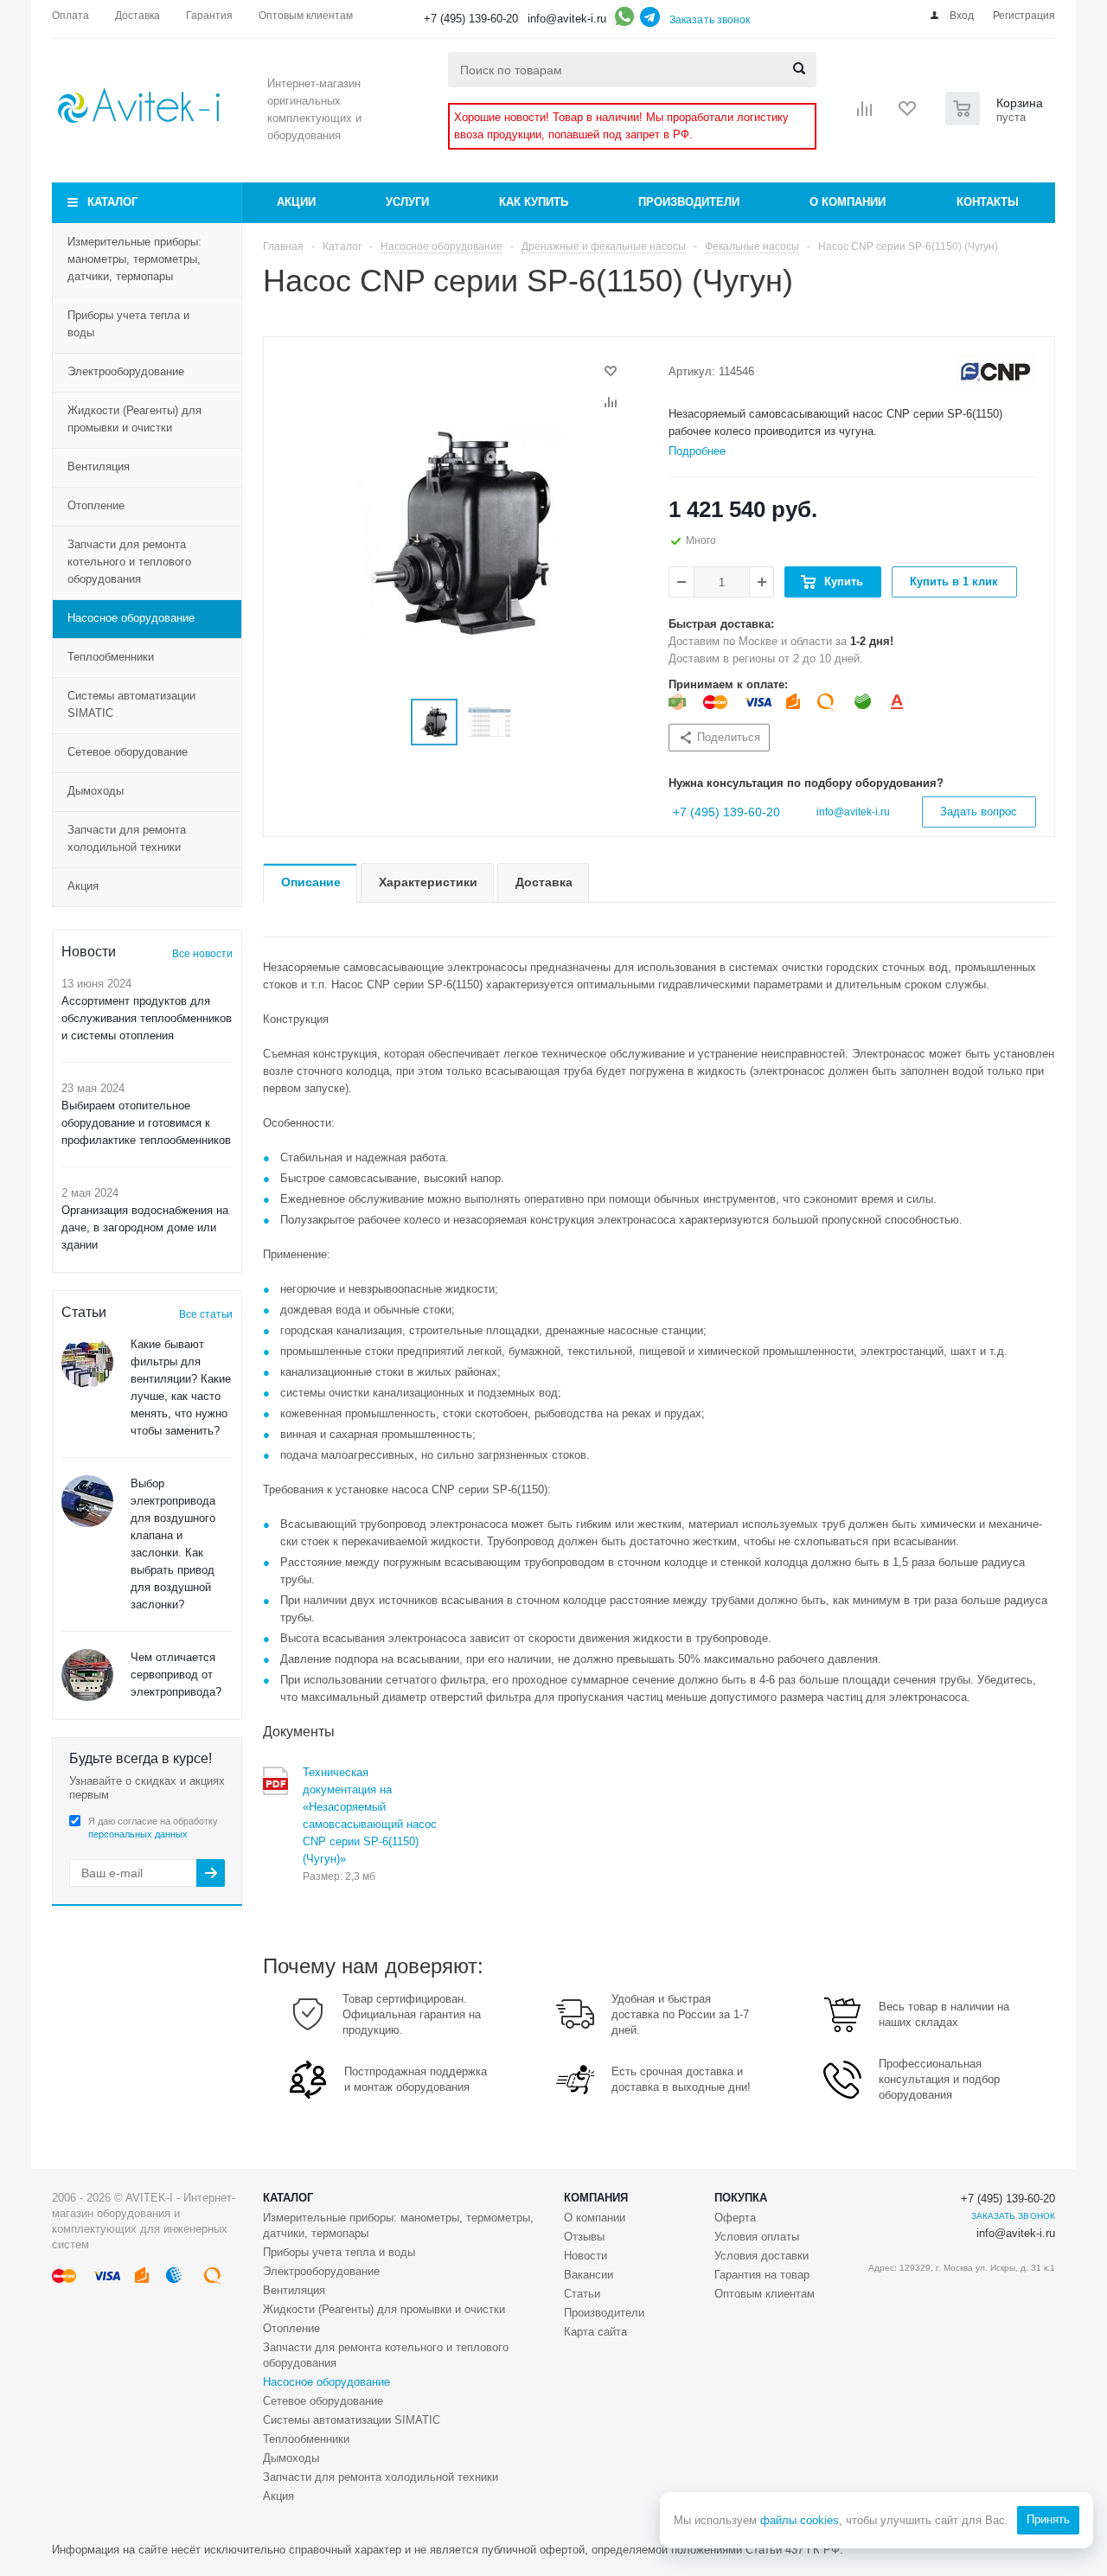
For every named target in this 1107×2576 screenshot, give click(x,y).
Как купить (534, 202)
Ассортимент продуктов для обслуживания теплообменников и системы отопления (147, 1018)
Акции (296, 202)
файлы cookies (800, 2520)
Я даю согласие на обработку (153, 1828)
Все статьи (206, 1314)
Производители (689, 202)
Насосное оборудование (131, 618)
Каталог (112, 202)
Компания (596, 2198)
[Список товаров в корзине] (996, 120)
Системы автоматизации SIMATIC (131, 704)
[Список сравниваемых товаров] (865, 114)
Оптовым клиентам (765, 2294)
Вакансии (589, 2275)
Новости (585, 2256)
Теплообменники (111, 657)
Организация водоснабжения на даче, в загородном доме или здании (145, 1227)
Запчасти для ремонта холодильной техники (127, 838)
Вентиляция (99, 467)
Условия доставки (761, 2256)
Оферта (735, 2218)
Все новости (202, 954)
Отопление (96, 505)
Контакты (988, 202)
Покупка (741, 2198)
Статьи (582, 2294)
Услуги (407, 202)
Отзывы (584, 2237)
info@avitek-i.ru (567, 19)
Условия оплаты (757, 2237)
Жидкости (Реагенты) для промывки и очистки (134, 419)
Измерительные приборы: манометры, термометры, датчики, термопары (134, 259)
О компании (848, 202)
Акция (83, 886)
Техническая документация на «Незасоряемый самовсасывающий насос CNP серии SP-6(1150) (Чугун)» (370, 1815)
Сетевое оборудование (128, 752)
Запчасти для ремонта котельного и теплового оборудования (129, 562)
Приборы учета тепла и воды (128, 324)
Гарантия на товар (762, 2275)
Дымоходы (96, 791)
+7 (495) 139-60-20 (471, 19)
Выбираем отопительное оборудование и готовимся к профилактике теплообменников (146, 1123)
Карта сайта (595, 2332)
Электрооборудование (126, 371)
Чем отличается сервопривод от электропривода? (176, 1675)
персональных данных (138, 1834)
